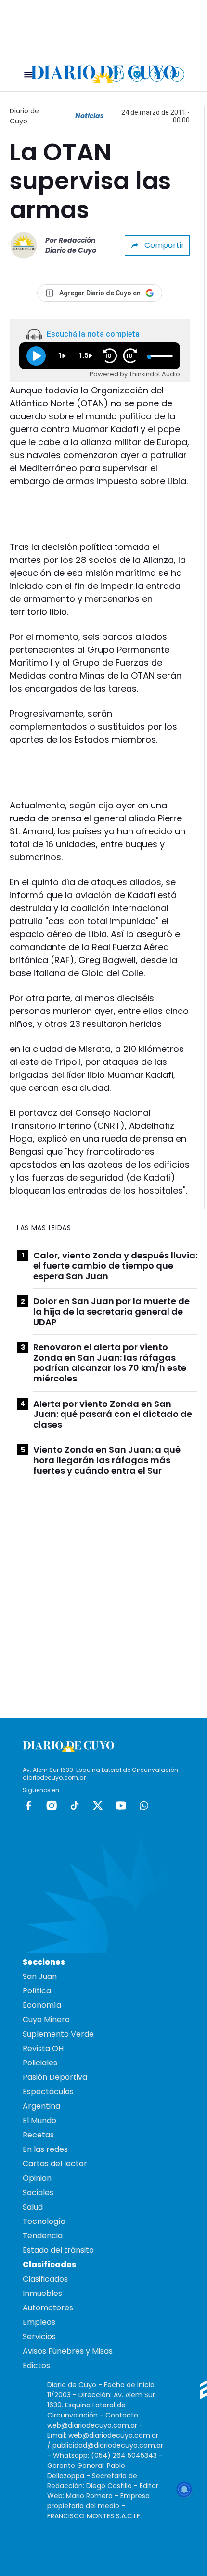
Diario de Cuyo (24, 116)
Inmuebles (42, 2293)
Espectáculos (48, 2092)
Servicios (39, 2337)
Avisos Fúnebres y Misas (68, 2351)
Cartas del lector (55, 2164)
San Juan (40, 1976)
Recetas (38, 2135)
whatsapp (144, 1806)
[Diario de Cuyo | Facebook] (117, 74)
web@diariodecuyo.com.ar (92, 2425)
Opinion (37, 2178)
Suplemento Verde (58, 2034)
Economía (42, 2005)
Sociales (38, 2192)
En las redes (45, 2149)
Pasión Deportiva (55, 2077)
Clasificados (45, 2279)
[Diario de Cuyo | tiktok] (177, 74)
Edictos (36, 2365)
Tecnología (44, 2221)
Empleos (39, 2322)
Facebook (28, 1806)
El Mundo (39, 2120)
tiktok (75, 1806)
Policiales (40, 2063)
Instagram (52, 1806)
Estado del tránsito (58, 2250)
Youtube (121, 1806)
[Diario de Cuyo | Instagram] (137, 74)
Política (37, 1991)
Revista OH (43, 2048)
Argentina (41, 2106)
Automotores (48, 2308)
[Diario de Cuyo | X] (157, 74)
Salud (33, 2207)
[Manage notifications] (184, 2490)
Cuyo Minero (46, 2020)
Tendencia (43, 2236)
